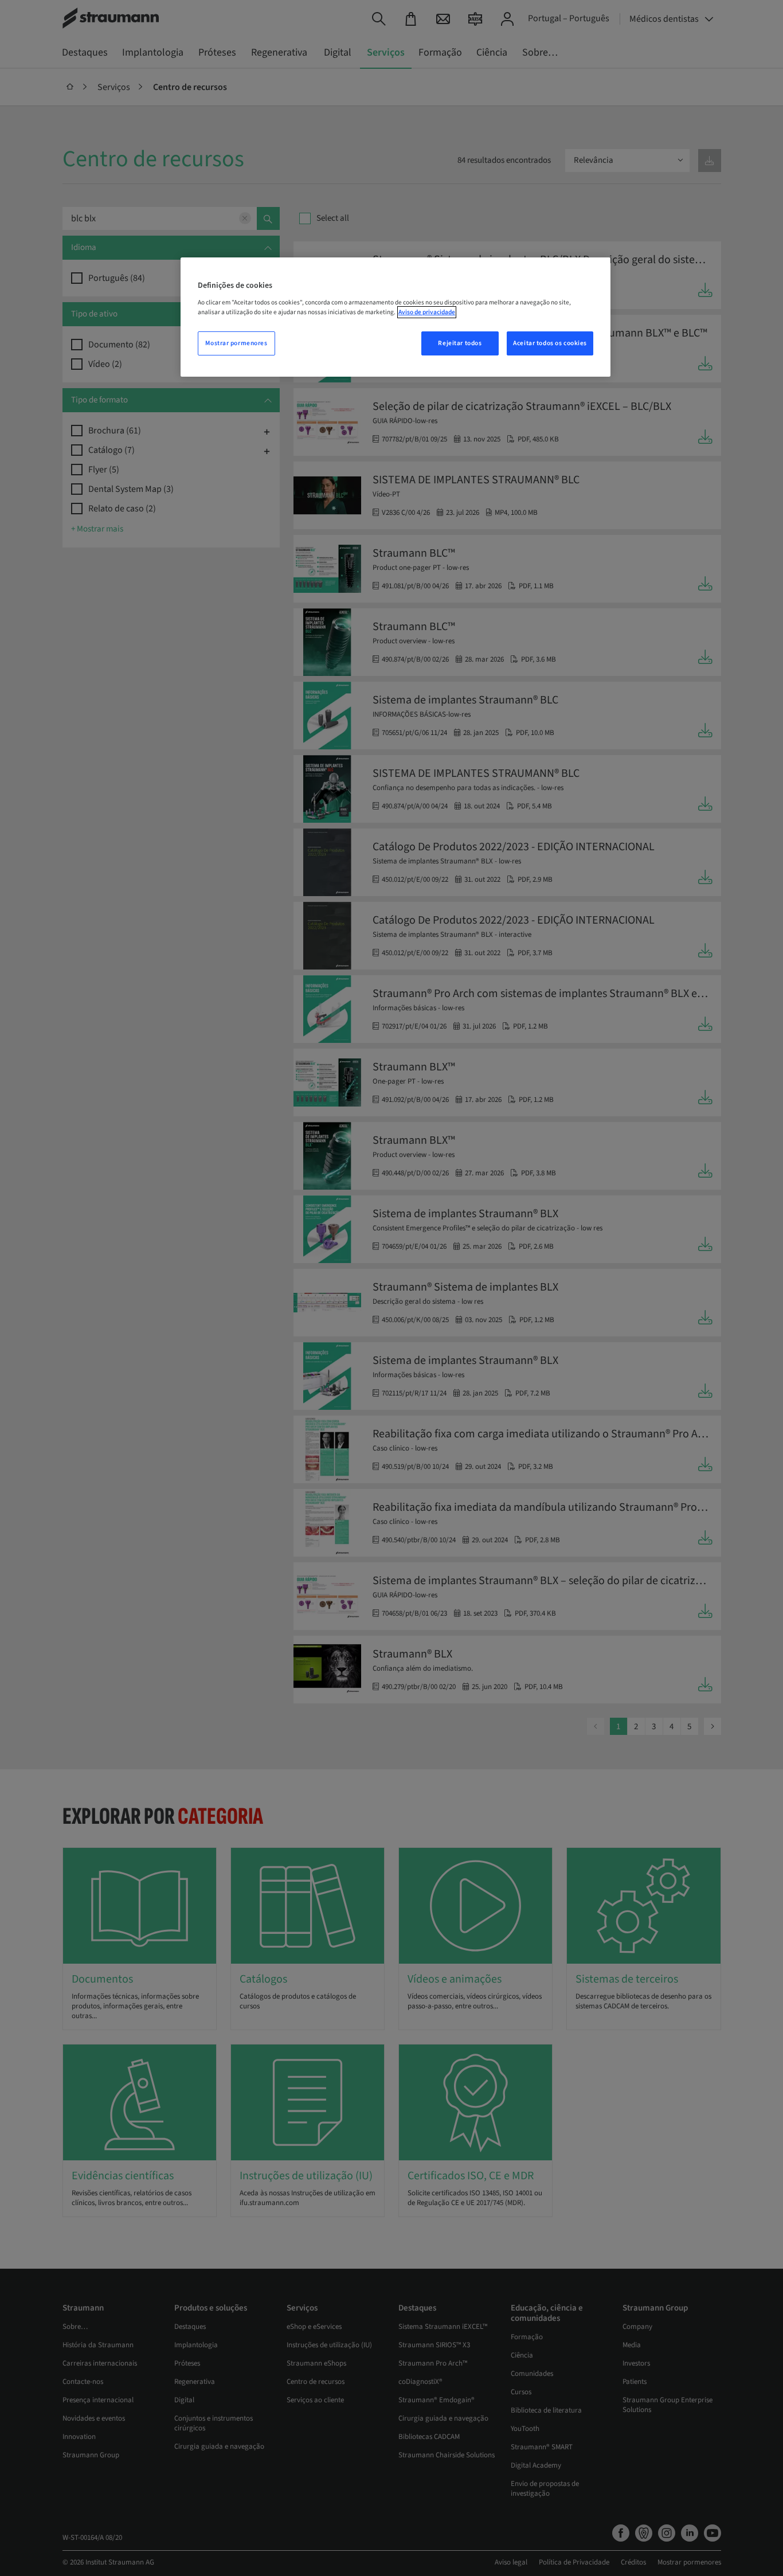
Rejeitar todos (460, 343)
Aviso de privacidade (427, 312)
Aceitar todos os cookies (550, 343)
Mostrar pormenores (236, 343)
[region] (396, 317)
